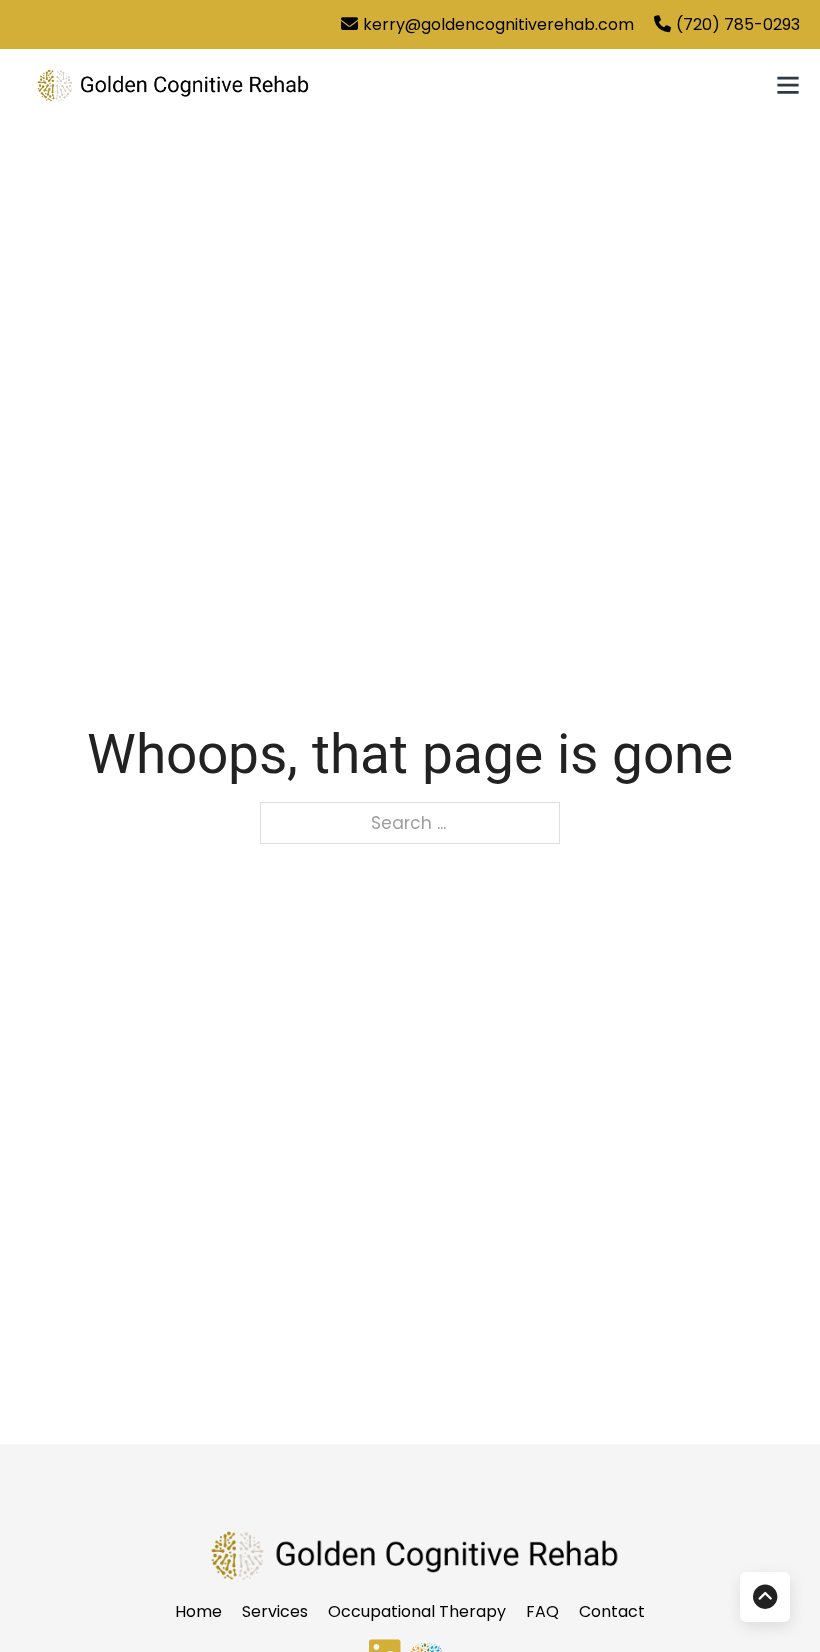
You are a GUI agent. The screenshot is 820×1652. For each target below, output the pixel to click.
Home (198, 1611)
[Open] (788, 85)
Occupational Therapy (417, 1611)
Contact (612, 1611)
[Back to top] (765, 1597)
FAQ (542, 1611)
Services (275, 1611)
